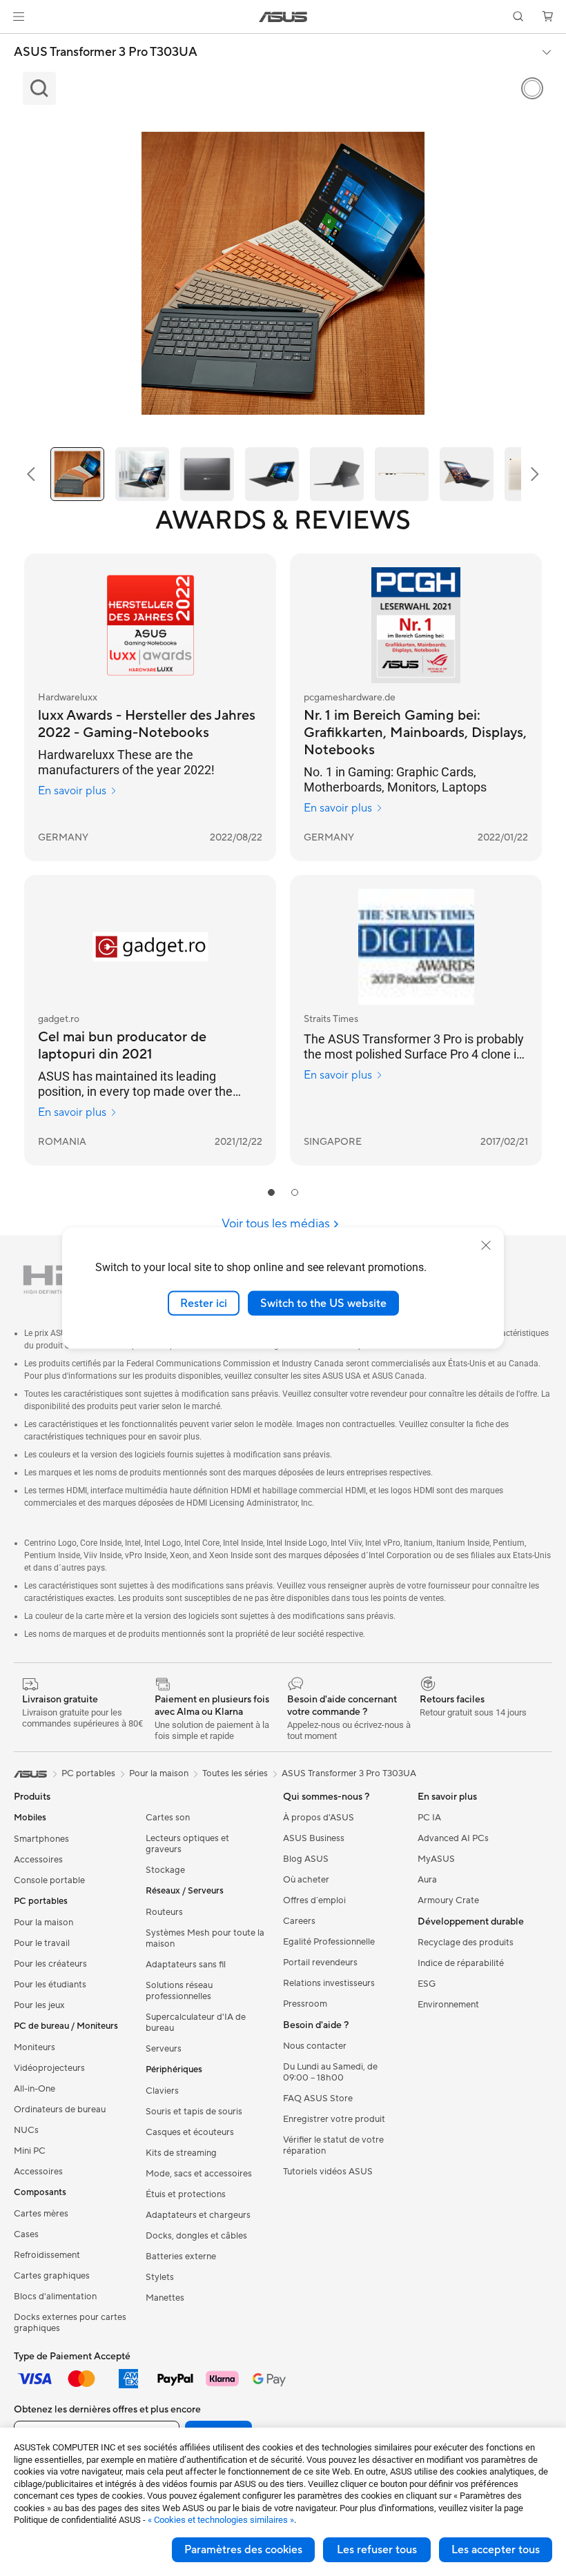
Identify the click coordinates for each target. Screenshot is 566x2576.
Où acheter (306, 1880)
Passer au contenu (17, 42)
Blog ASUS (306, 1859)
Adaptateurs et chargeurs (198, 2215)
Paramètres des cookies (243, 2550)
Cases (26, 2234)
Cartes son (168, 1818)
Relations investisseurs (329, 1983)
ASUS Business (314, 1838)
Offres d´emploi (314, 1900)
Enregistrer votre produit (334, 2119)
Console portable (49, 1880)
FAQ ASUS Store (318, 2098)
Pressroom (305, 2004)
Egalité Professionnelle (329, 1942)
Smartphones (41, 1839)
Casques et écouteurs (190, 2132)
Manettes (165, 2298)
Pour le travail (42, 1943)
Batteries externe (181, 2257)
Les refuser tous (377, 2550)
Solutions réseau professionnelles (179, 1991)
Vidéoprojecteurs (49, 2068)
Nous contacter (315, 2046)
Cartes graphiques (52, 2276)
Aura (427, 1880)
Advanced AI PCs (453, 1838)
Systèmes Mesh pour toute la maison (205, 1938)
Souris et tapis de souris (194, 2112)
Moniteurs (35, 2047)
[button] (19, 17)
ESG (427, 1984)
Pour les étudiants (50, 1985)
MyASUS (436, 1859)
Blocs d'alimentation (55, 2297)
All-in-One (35, 2089)
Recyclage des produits (466, 1943)
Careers (299, 1921)
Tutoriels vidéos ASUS (328, 2172)
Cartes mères (41, 2214)
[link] (283, 17)
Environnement (448, 2005)
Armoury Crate (448, 1900)
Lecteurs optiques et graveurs (187, 1844)
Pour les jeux (39, 2005)
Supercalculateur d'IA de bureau (196, 2023)
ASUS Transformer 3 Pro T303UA (106, 52)
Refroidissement (47, 2255)
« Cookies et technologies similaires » (221, 2520)
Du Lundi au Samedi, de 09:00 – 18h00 (330, 2072)
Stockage (165, 1870)
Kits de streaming (181, 2153)
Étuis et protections (186, 2194)
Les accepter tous (496, 2550)
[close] (486, 1245)
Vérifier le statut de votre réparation (333, 2145)
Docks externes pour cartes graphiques (70, 2323)
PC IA (429, 1818)
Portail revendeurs (320, 1963)
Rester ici (204, 1303)
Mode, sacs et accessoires (199, 2174)
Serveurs (164, 2049)
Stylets (160, 2277)
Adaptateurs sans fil (186, 1965)
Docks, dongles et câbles (196, 2236)
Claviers (162, 2091)
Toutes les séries (235, 1773)
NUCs (26, 2130)
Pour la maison (43, 1923)
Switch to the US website (323, 1303)
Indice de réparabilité (461, 1963)
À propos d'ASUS (319, 1818)
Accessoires (38, 1860)
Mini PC (30, 2151)
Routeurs (164, 1912)
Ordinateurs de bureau (60, 2110)
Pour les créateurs (50, 1964)
